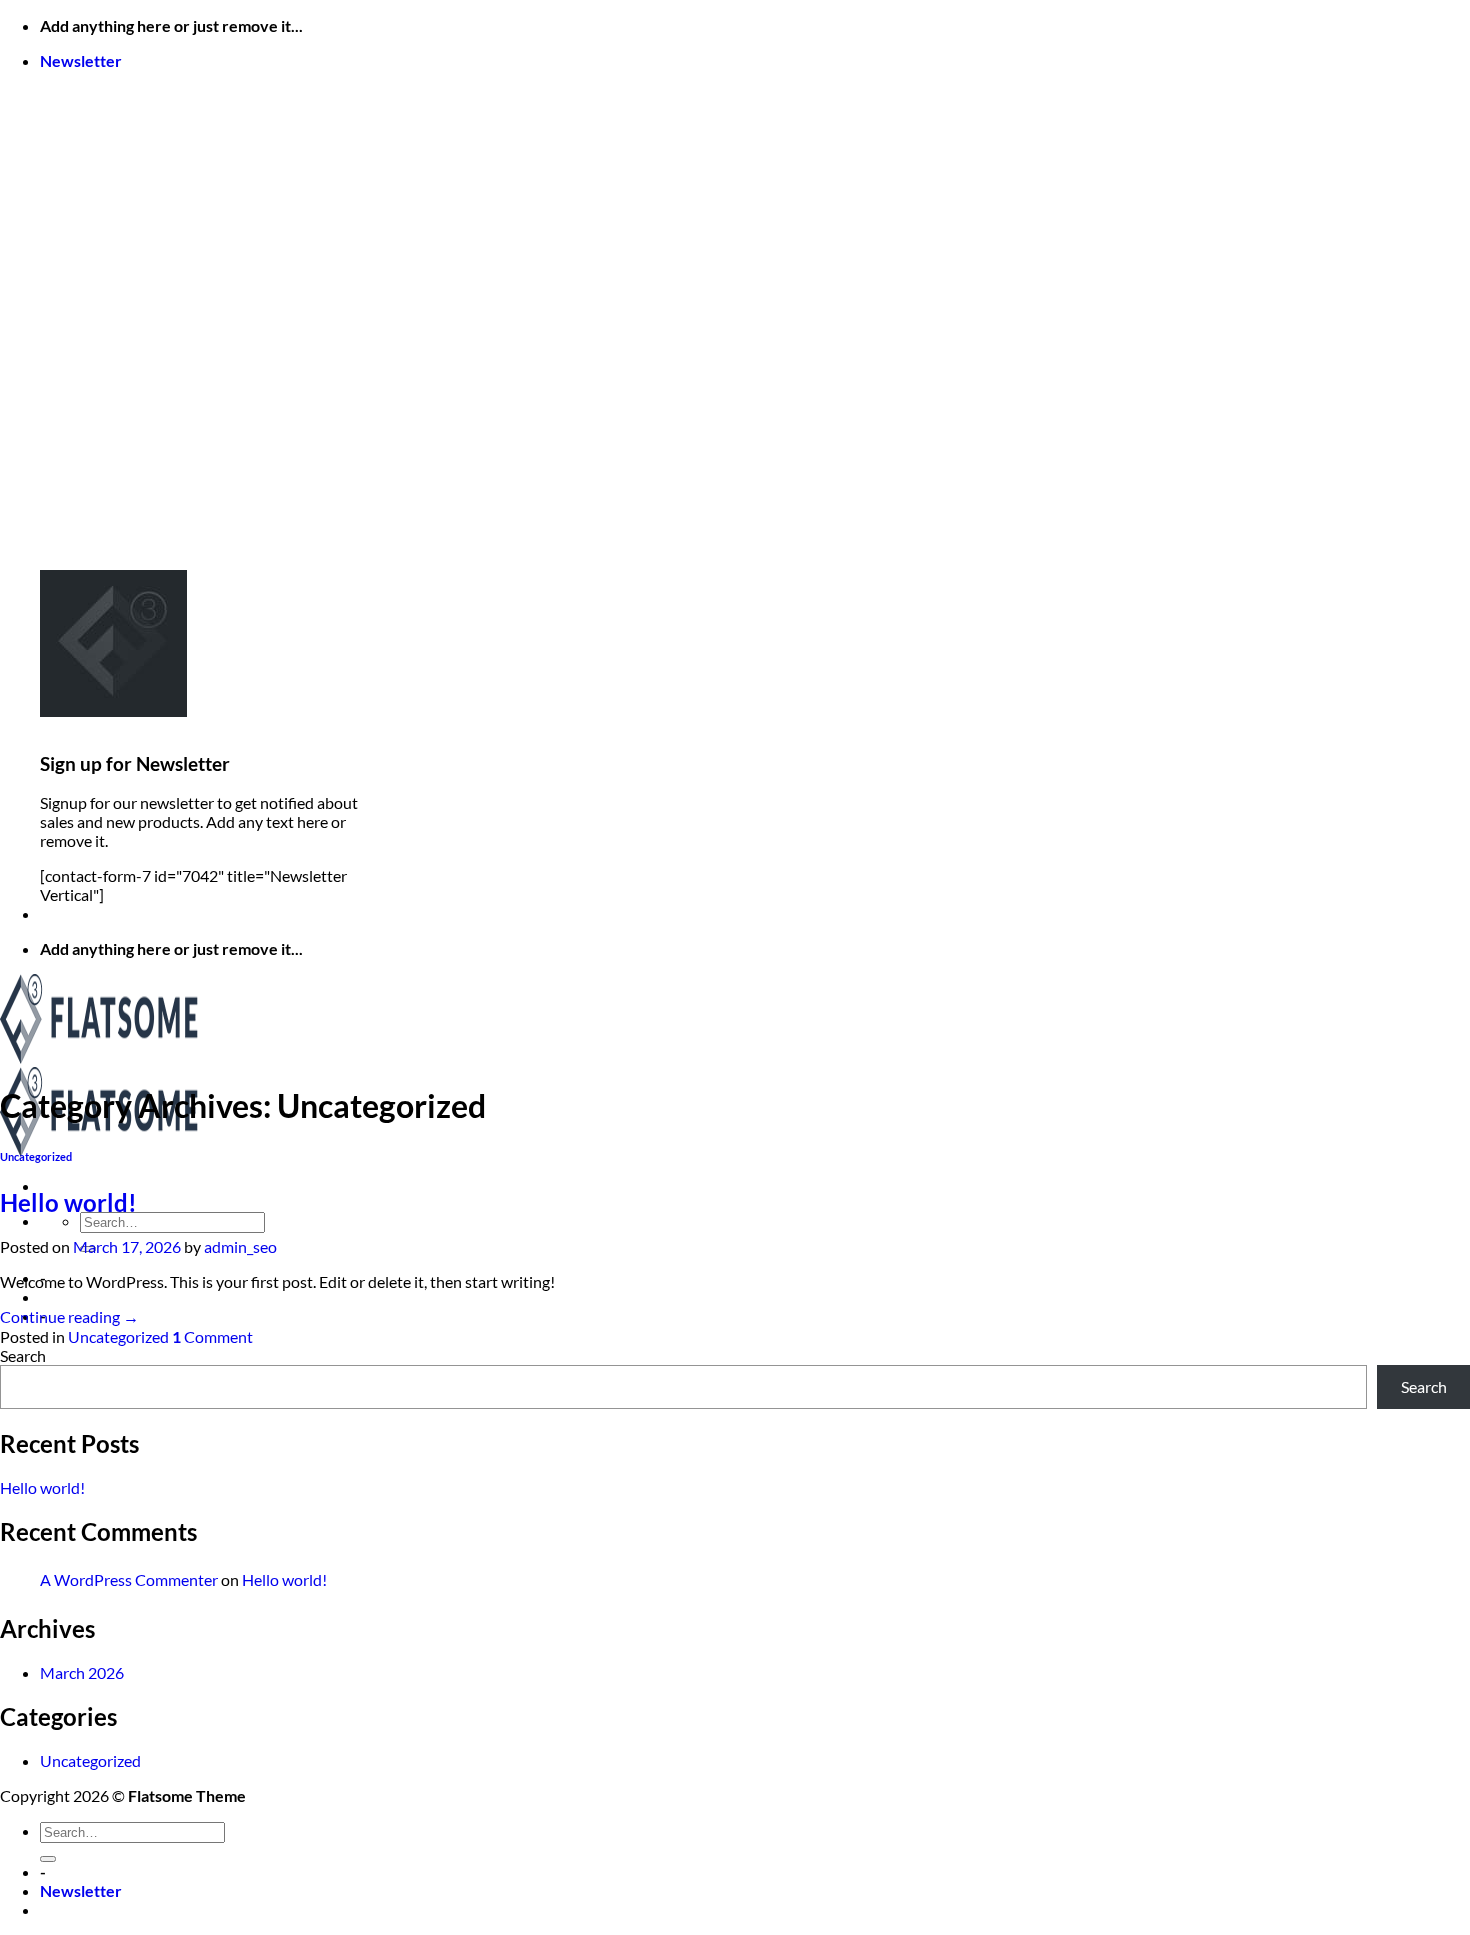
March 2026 (82, 1672)
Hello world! (68, 1202)
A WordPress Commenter (129, 1579)
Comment (212, 1336)
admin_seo (240, 1246)
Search (23, 1355)
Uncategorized (36, 1156)
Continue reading (69, 1316)
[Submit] (48, 1859)
